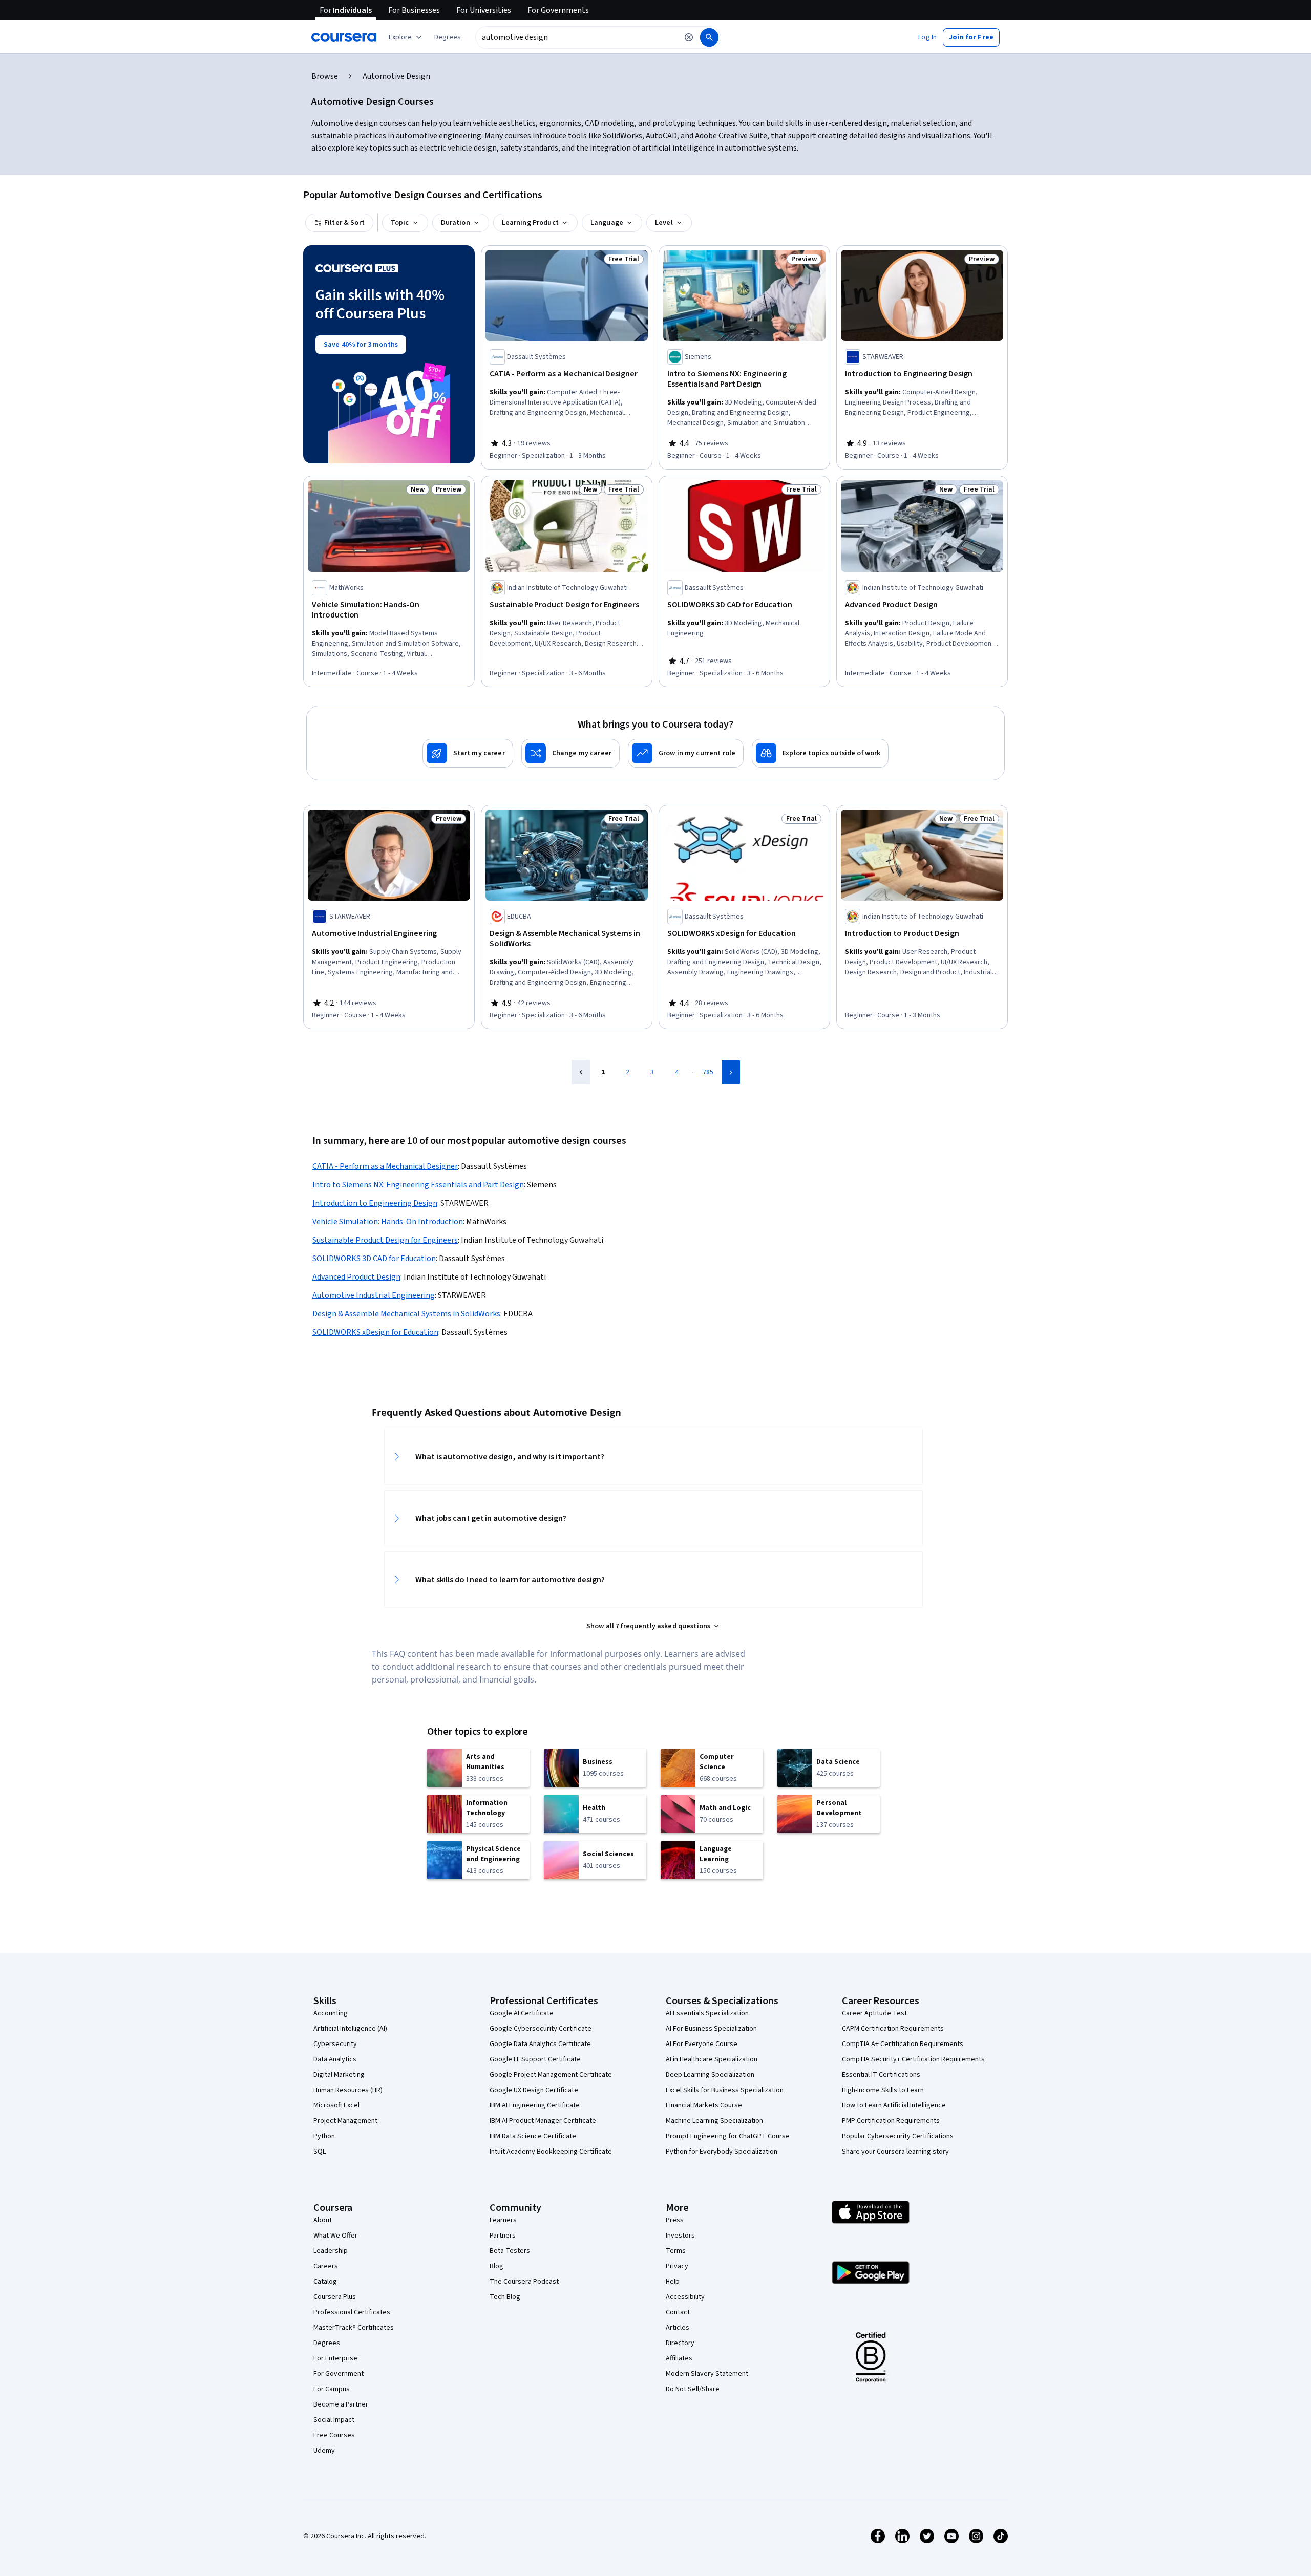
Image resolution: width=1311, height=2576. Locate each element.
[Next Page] (731, 1072)
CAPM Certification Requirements (893, 2029)
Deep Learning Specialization (710, 2075)
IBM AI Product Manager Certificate (543, 2121)
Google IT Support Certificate (535, 2059)
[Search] (709, 37)
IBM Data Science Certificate (533, 2136)
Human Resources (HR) (348, 2090)
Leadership (331, 2251)
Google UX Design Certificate (534, 2090)
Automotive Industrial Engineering (374, 1295)
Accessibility (685, 2297)
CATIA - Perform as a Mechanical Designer (385, 1166)
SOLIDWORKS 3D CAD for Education (374, 1259)
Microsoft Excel (336, 2105)
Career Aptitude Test (874, 2013)
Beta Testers (510, 2251)
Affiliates (679, 2358)
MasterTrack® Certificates (354, 2328)
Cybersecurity (335, 2044)
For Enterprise (335, 2358)
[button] (448, 37)
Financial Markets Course (704, 2105)
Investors (680, 2236)
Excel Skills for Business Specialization (725, 2090)
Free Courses (334, 2435)
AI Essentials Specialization (707, 2013)
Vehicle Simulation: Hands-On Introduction (388, 1222)
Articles (678, 2328)
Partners (503, 2236)
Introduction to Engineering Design (375, 1203)
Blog (496, 2266)
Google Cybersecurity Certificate (541, 2029)
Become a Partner (341, 2404)
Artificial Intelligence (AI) (350, 2029)
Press (675, 2220)
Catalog (325, 2282)
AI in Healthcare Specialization (712, 2059)
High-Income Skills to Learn (883, 2090)
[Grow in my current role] (686, 753)
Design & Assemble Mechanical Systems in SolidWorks (406, 1314)
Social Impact (334, 2420)
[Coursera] (344, 37)
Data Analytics (335, 2059)
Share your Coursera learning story (895, 2152)
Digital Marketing (339, 2075)
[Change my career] (570, 753)
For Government (339, 2374)
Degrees (327, 2343)
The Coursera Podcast (524, 2282)
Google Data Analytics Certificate (540, 2044)
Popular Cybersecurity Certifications (898, 2136)
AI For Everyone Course (702, 2044)
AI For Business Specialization (711, 2029)
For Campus (332, 2389)
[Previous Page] (581, 1072)
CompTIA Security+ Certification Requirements (913, 2059)
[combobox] (577, 37)
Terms (676, 2251)
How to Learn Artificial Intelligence (894, 2105)
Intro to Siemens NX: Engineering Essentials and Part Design (418, 1185)
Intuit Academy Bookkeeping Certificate (551, 2152)
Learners (503, 2220)
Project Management (345, 2121)
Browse (325, 76)
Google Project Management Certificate (551, 2075)
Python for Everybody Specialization (722, 2152)
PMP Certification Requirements (891, 2121)
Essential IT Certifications (881, 2075)
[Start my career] (468, 753)
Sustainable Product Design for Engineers (385, 1240)
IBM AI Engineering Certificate (535, 2105)
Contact (678, 2312)
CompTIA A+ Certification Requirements (903, 2044)
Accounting (331, 2013)
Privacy (677, 2266)
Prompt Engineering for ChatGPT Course (728, 2136)
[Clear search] (689, 37)
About (323, 2220)
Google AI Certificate (522, 2013)
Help (673, 2282)
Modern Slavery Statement (707, 2374)
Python (324, 2136)
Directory (680, 2343)
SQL (320, 2152)
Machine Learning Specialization (714, 2121)
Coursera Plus (335, 2297)
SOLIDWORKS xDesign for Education (375, 1332)
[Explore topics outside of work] (820, 753)
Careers (326, 2266)
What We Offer (335, 2236)
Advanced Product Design (356, 1277)
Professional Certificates (352, 2312)
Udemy (324, 2451)
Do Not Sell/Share (693, 2389)
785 (708, 1072)
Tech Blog (505, 2297)
